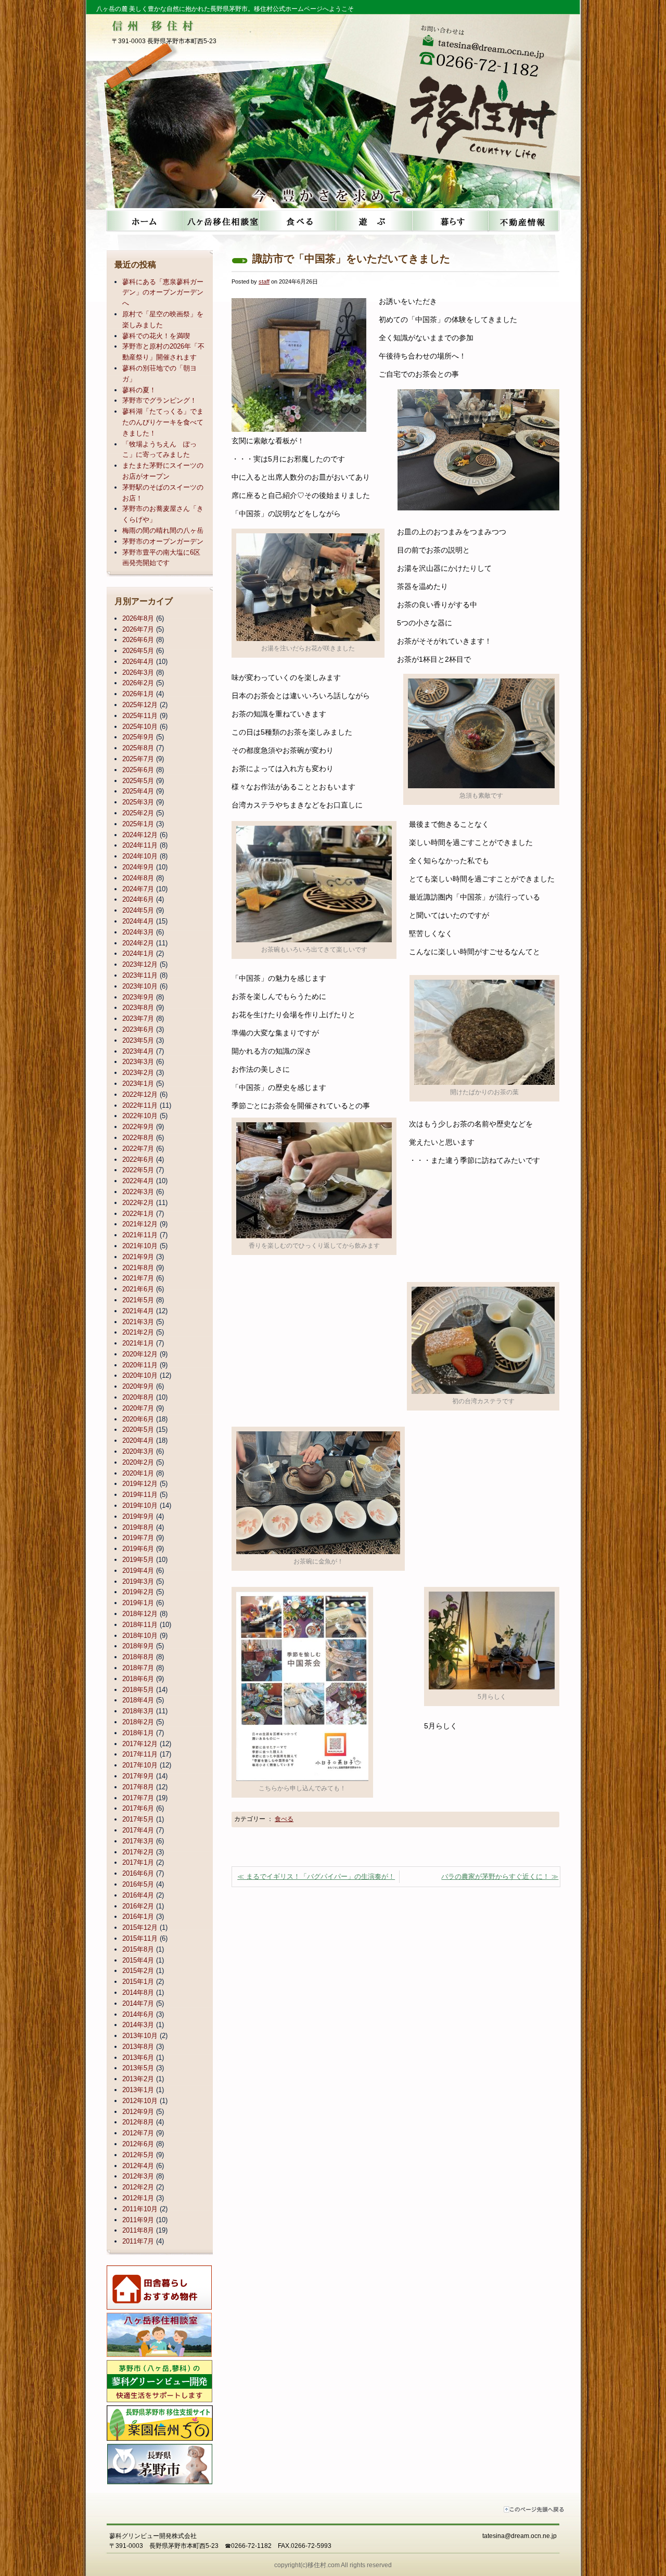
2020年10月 (140, 1375)
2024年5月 (138, 910)
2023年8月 (138, 1008)
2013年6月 (138, 2058)
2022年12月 (140, 1094)
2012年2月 (138, 2187)
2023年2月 (138, 1073)
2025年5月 (138, 781)
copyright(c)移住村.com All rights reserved (333, 2565)
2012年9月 (138, 2112)
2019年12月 (140, 1484)
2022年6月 (138, 1159)
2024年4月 (138, 921)
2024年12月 (140, 835)
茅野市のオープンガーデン (163, 541)
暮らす (447, 221)
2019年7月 (138, 1538)
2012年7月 (138, 2133)
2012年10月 (140, 2101)
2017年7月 (138, 1798)
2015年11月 (140, 1938)
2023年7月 (138, 1018)
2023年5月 (138, 1040)
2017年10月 (140, 1765)
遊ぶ (372, 221)
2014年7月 (138, 2003)
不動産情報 (523, 221)
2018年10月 (140, 1636)
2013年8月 (138, 2047)
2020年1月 (138, 1473)
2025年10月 (140, 727)
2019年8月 (138, 1527)
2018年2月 (138, 1722)
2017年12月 (140, 1744)
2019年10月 (140, 1505)
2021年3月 (138, 1322)
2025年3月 (138, 802)
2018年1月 (138, 1733)
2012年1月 (138, 2198)
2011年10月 (140, 2209)
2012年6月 (138, 2144)
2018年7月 (138, 1668)
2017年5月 (138, 1819)
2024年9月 (138, 867)
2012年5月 (138, 2155)
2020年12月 (140, 1354)
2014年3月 (138, 2025)
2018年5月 (138, 1690)
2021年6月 (138, 1289)
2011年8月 (138, 2230)
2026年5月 (138, 651)
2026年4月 (138, 662)
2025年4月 (138, 791)
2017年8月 (138, 1787)
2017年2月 (138, 1852)
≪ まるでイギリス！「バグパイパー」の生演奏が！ (316, 1876)
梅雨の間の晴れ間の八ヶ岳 (163, 530)
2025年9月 (138, 737)
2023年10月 (140, 986)
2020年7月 (138, 1408)
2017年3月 (138, 1841)
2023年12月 (140, 964)
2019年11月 (140, 1495)
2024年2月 (138, 943)
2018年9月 (138, 1646)
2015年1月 (138, 1982)
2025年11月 (140, 716)
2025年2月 (138, 813)
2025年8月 (138, 748)
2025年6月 (138, 770)
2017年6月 (138, 1808)
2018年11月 (140, 1625)
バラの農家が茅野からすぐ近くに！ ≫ (500, 1876)
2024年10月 (140, 856)
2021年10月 (140, 1246)
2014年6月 (138, 2014)
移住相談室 (220, 221)
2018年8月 (138, 1657)
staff (264, 281)
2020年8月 (138, 1397)
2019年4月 (138, 1571)
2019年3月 (138, 1581)
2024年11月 (140, 845)
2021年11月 (140, 1235)
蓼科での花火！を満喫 (156, 336)
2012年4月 (138, 2166)
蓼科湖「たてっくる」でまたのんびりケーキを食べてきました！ (163, 422)
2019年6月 (138, 1549)
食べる (296, 221)
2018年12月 (140, 1614)
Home (144, 221)
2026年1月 (138, 694)
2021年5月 (138, 1300)
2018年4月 (138, 1700)
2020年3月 (138, 1451)
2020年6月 (138, 1419)
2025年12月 (140, 705)
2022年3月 (138, 1192)
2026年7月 (138, 629)
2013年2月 (138, 2079)
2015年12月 (140, 1927)
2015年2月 (138, 1971)
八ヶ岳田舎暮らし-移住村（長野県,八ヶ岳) (488, 108)
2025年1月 (138, 824)
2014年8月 (138, 1992)
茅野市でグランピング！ (159, 400)
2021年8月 (138, 1268)
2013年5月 (138, 2068)
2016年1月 (138, 1917)
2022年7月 (138, 1149)
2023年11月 (140, 975)
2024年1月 (138, 953)
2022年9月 (138, 1127)
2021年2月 (138, 1332)
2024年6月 (138, 899)
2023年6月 (138, 1029)
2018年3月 (138, 1711)
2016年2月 (138, 1906)
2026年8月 (138, 618)
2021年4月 (138, 1311)
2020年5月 (138, 1430)
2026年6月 (138, 640)
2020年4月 (138, 1440)
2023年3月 (138, 1062)
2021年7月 (138, 1278)
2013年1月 (138, 2090)
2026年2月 (138, 683)
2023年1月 (138, 1084)
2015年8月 (138, 1949)
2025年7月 (138, 759)
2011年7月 (138, 2241)
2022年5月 (138, 1170)
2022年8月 (138, 1138)
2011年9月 (138, 2220)
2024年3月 (138, 932)
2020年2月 (138, 1462)
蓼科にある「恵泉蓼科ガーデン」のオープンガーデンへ (163, 293)
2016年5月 (138, 1884)
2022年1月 (138, 1214)
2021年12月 (140, 1224)
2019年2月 (138, 1592)
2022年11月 (140, 1105)
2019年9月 (138, 1516)
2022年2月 (138, 1203)
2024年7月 (138, 889)
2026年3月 (138, 672)
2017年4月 (138, 1830)
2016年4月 (138, 1895)
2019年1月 (138, 1603)
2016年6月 (138, 1873)
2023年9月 (138, 997)
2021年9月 (138, 1257)
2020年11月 (140, 1365)
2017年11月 (140, 1754)
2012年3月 (138, 2176)
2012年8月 (138, 2122)
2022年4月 (138, 1181)
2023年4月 (138, 1051)
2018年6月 (138, 1679)
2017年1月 (138, 1862)
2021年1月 (138, 1343)
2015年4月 (138, 1960)
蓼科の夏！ (139, 390)
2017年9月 (138, 1776)
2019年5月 (138, 1560)
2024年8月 (138, 878)
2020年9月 (138, 1386)
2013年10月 (140, 2036)
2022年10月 (140, 1116)
